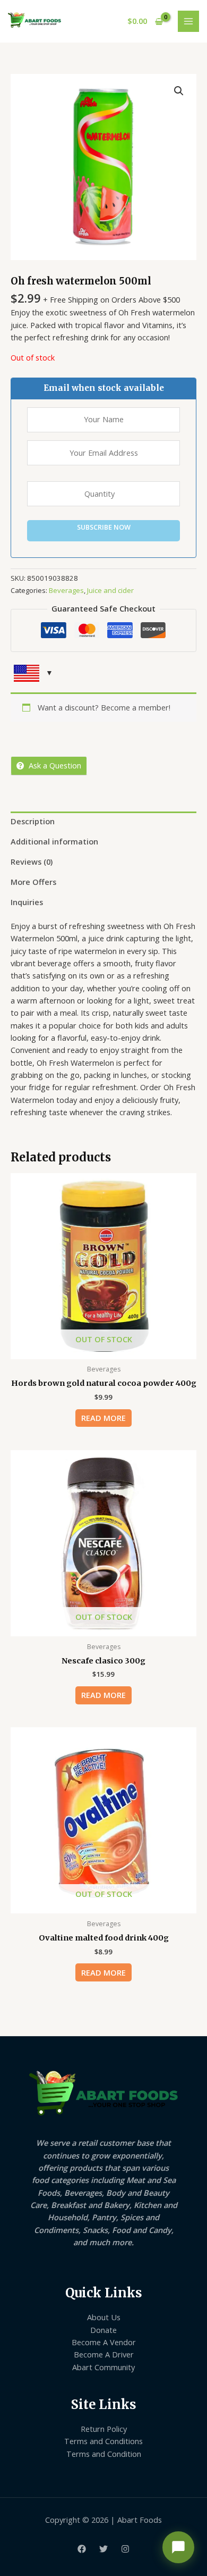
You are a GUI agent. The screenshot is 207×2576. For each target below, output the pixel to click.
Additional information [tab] (54, 841)
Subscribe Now (104, 527)
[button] (179, 91)
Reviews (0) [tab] (32, 862)
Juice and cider (110, 590)
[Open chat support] (178, 2547)
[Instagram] (125, 2549)
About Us (104, 2317)
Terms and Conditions (103, 2441)
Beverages (66, 590)
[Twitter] (103, 2549)
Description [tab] (33, 821)
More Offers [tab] (33, 882)
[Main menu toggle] (188, 21)
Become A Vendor (104, 2342)
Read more (103, 1418)
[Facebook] (82, 2549)
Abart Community (103, 2367)
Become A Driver (104, 2354)
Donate (103, 2330)
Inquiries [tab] (27, 902)
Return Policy (104, 2429)
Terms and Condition (104, 2454)
